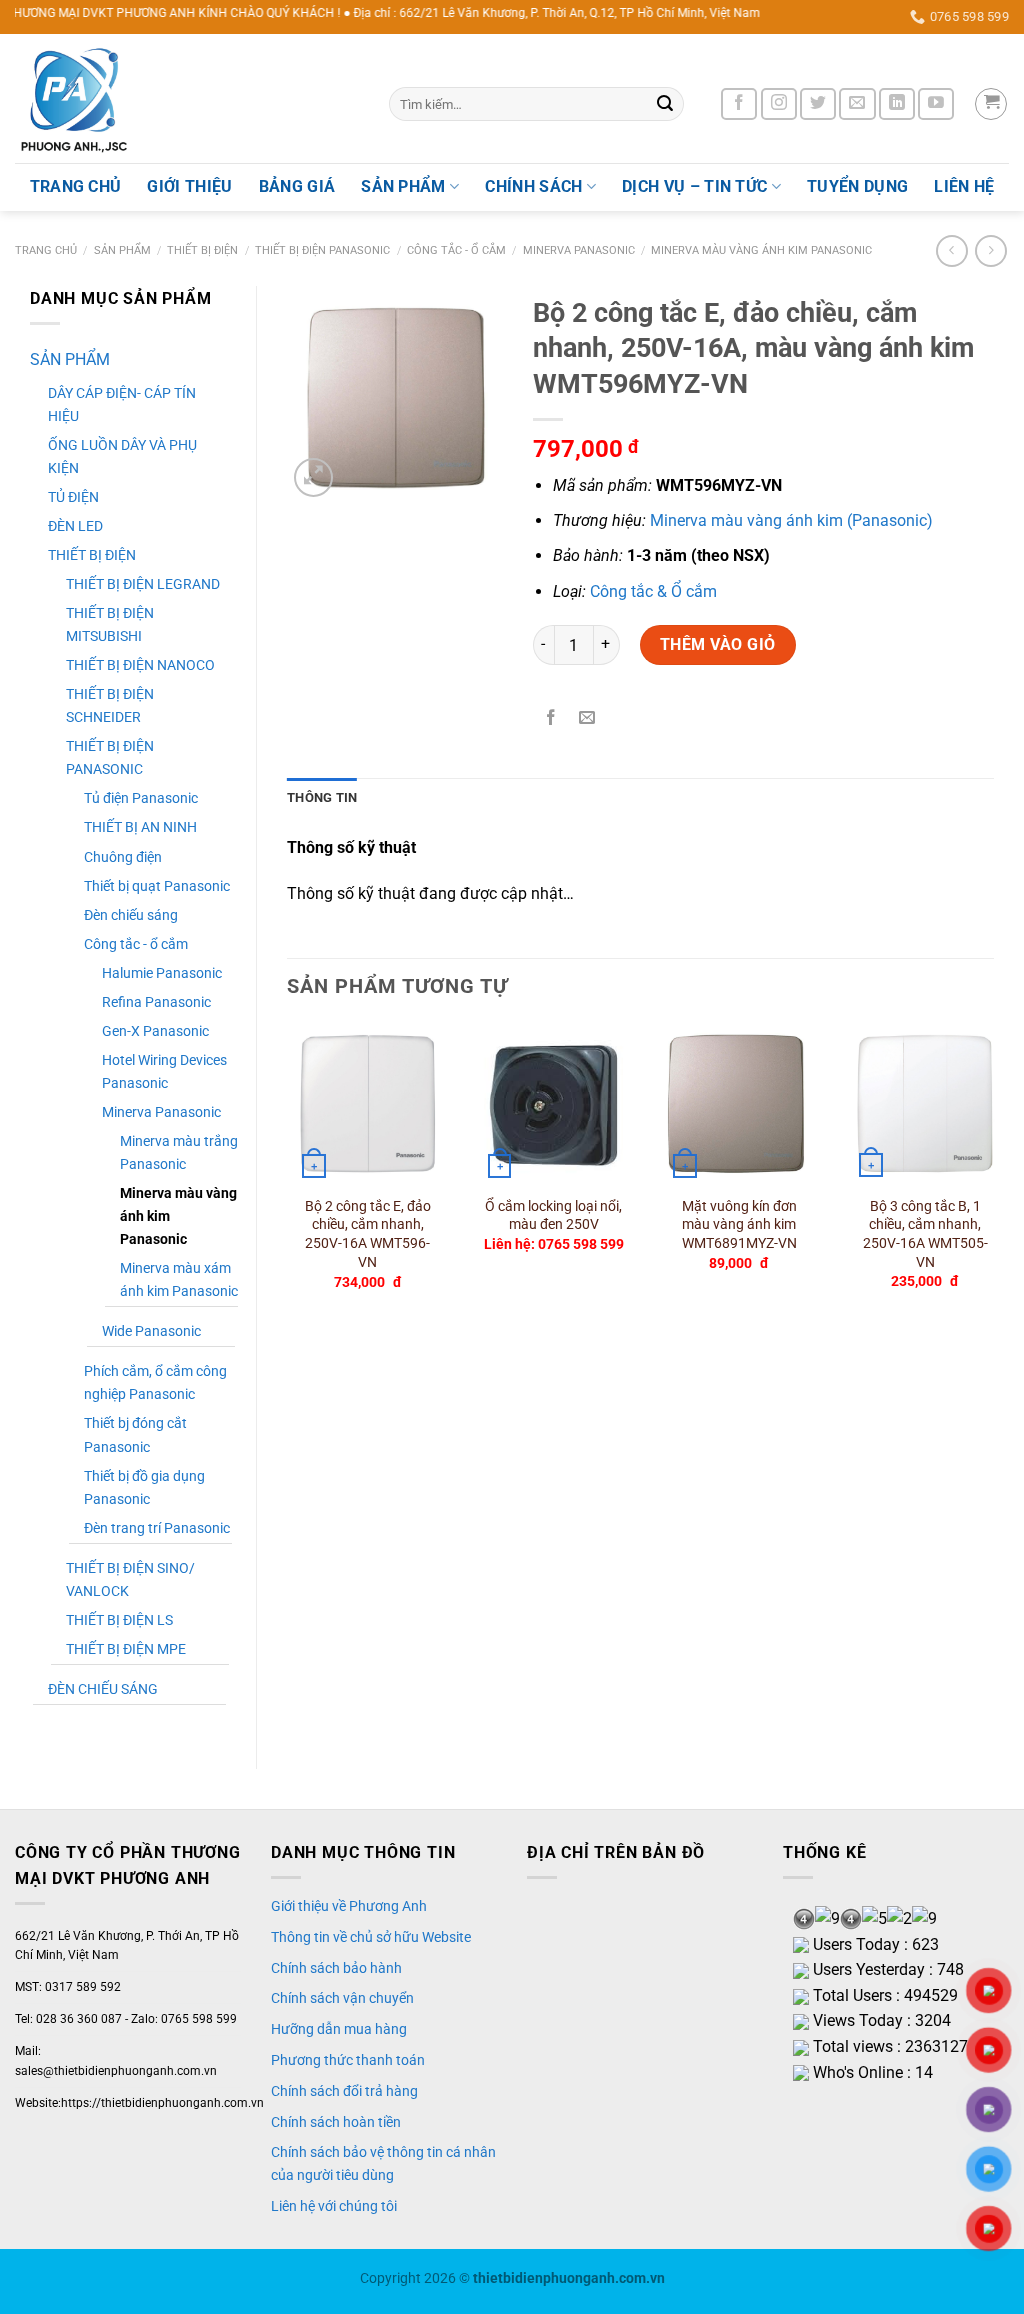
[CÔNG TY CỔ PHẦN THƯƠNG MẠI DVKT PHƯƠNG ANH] (187, 98)
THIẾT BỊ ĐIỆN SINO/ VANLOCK (130, 1580)
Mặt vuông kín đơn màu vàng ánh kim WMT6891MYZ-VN (739, 1225)
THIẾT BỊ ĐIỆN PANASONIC (322, 250)
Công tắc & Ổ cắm (653, 591)
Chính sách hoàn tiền (336, 2122)
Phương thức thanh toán (348, 2060)
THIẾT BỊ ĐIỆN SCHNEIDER (110, 706)
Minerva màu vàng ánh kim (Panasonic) (791, 520)
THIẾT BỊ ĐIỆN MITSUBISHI (110, 625)
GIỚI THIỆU (189, 186)
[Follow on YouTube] (936, 104)
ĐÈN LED (75, 526)
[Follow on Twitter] (818, 104)
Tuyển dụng (857, 186)
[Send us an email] (857, 104)
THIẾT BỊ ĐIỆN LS (119, 1620)
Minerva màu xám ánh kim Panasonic (179, 1280)
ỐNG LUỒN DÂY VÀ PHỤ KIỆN (122, 457)
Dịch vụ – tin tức (694, 186)
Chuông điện (123, 857)
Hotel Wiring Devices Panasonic (164, 1072)
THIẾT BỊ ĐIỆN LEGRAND (143, 584)
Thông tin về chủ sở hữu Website (371, 1937)
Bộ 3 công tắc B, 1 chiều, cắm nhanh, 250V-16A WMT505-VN (925, 1234)
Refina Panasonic (156, 1002)
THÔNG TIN (322, 797)
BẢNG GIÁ (297, 186)
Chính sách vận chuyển (342, 1998)
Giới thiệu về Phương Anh (349, 1906)
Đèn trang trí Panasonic (157, 1528)
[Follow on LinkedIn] (897, 104)
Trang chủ (46, 250)
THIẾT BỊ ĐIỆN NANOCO (140, 665)
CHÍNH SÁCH (533, 186)
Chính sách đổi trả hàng (344, 2091)
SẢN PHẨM (403, 186)
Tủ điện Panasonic (141, 798)
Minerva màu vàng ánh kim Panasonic (761, 250)
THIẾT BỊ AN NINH (140, 827)
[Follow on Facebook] (739, 104)
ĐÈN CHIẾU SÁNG (103, 1689)
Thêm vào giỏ (718, 644)
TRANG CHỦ (76, 186)
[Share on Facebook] (550, 718)
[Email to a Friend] (586, 718)
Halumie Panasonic (162, 973)
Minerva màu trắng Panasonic (179, 1153)
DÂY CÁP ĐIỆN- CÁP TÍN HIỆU (122, 405)
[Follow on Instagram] (779, 104)
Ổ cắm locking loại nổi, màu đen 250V (553, 1216)
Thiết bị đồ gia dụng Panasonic (144, 1488)
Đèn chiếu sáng (131, 915)
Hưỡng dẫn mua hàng (339, 2029)
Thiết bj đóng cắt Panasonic (135, 1435)
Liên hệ (964, 186)
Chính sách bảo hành (336, 1968)
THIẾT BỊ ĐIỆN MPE (126, 1649)
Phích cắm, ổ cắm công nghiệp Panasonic (155, 1383)
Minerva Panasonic (579, 250)
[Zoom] (313, 477)
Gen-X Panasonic (155, 1031)
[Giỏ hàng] (991, 104)
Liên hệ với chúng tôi (334, 2206)
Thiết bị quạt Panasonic (157, 886)
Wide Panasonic (151, 1331)
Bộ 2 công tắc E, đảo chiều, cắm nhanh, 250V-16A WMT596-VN (368, 1234)
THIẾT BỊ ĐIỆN (202, 250)
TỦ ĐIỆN (73, 497)
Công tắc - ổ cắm (456, 250)
